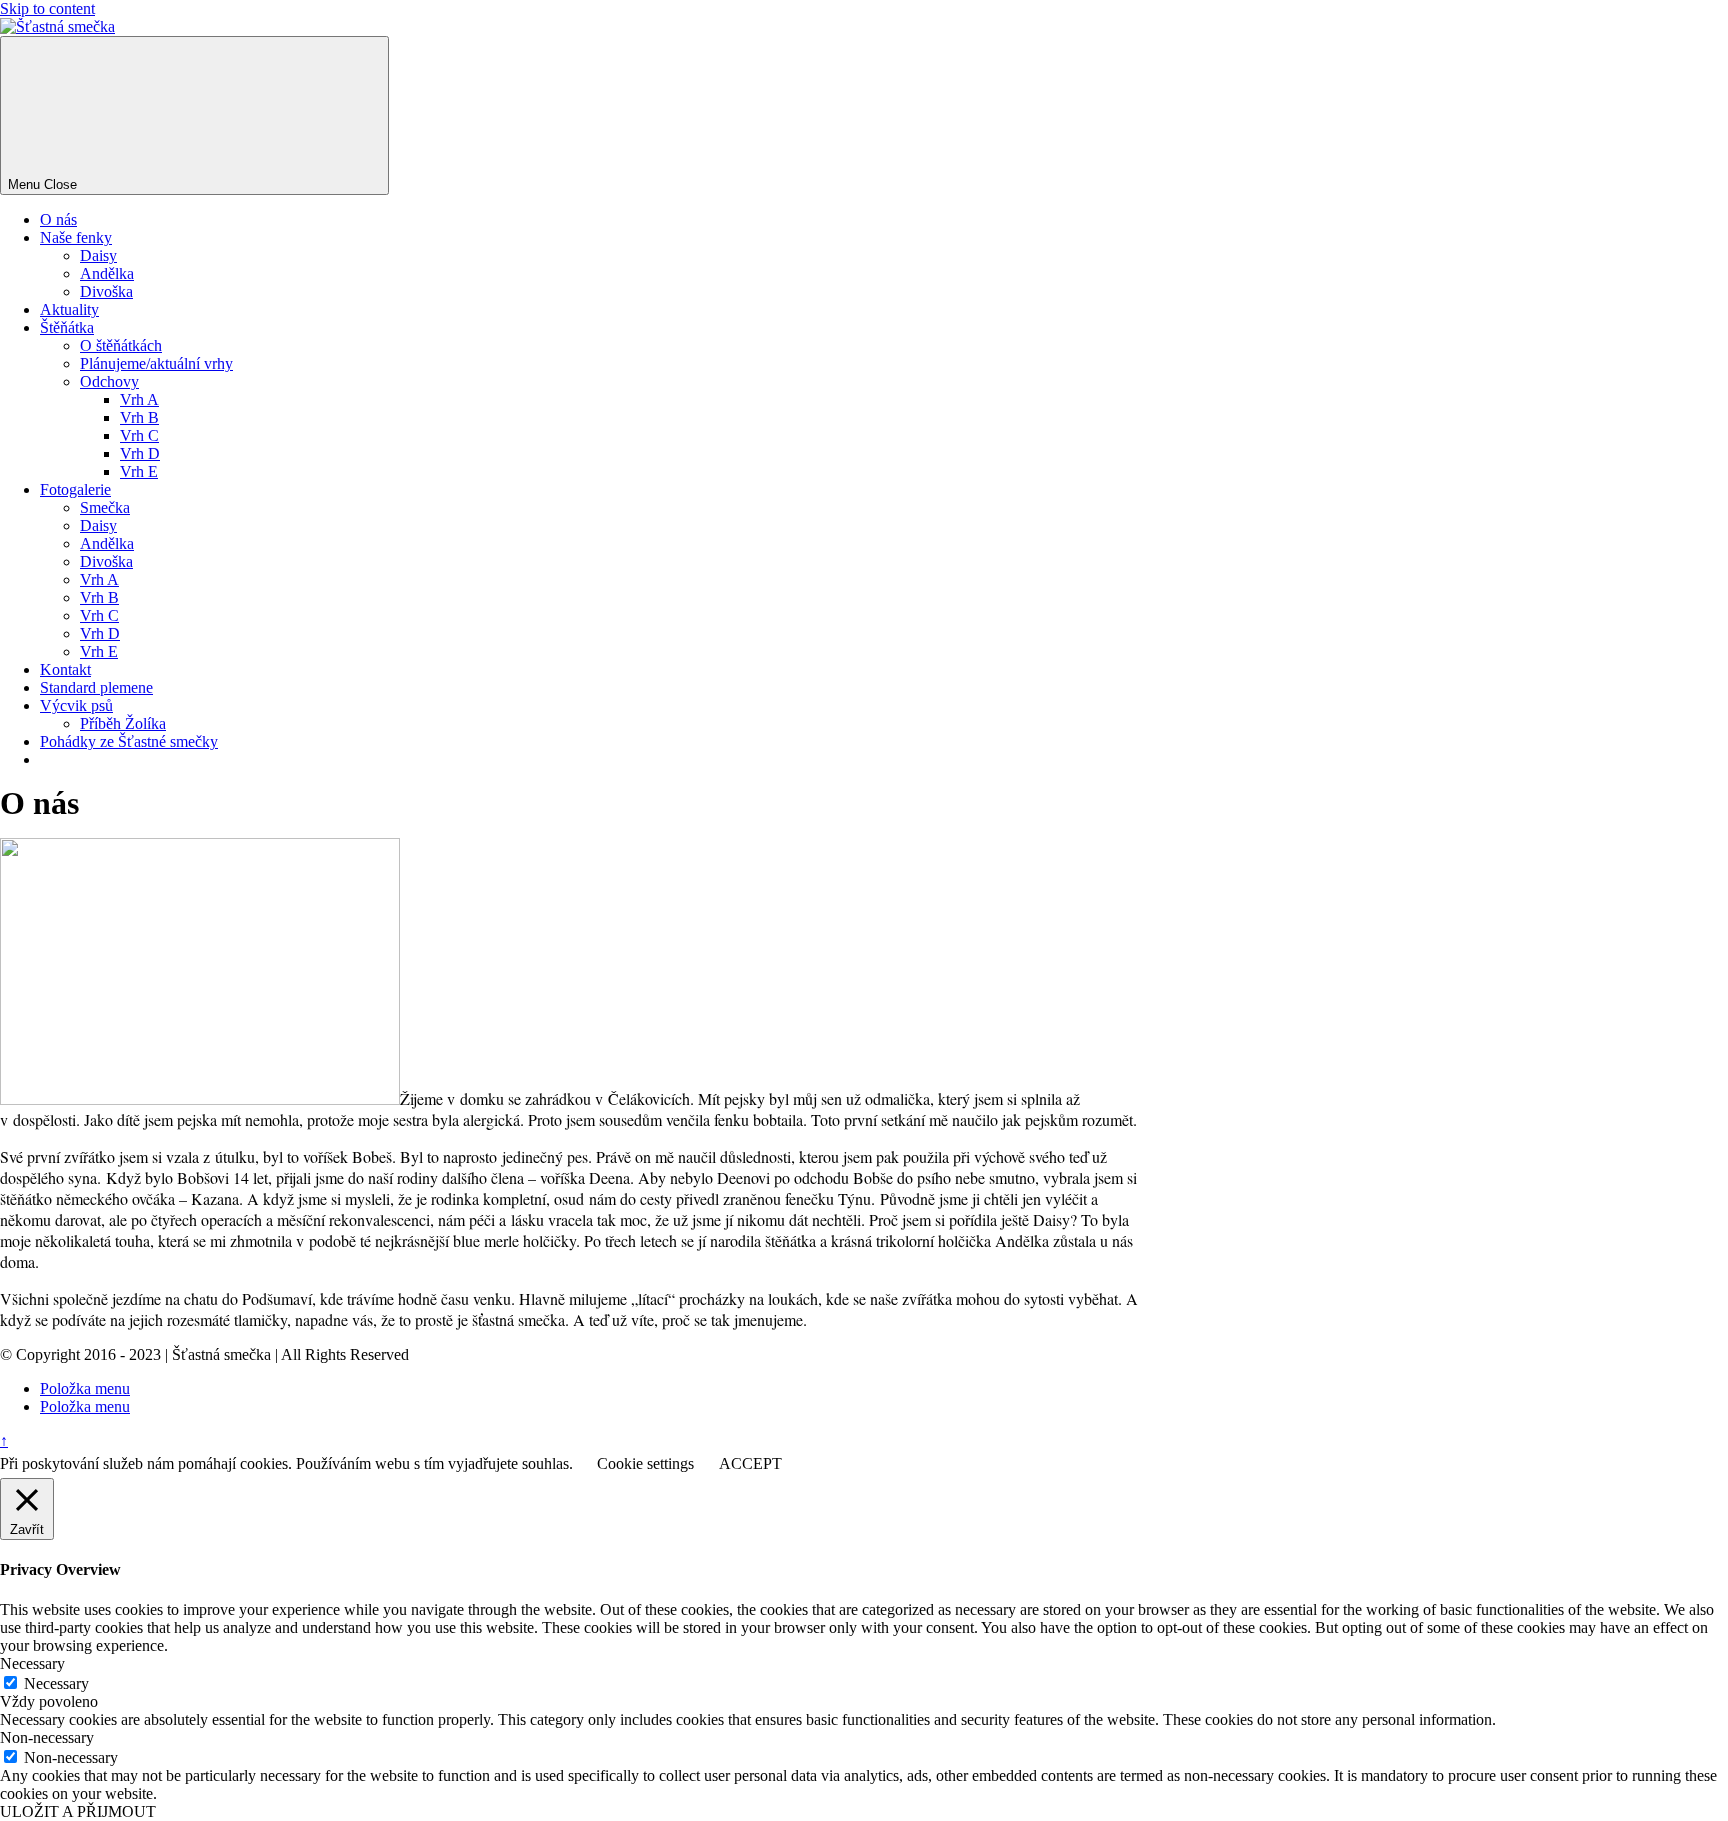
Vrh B (139, 417)
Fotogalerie (75, 489)
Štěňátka (67, 327)
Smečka (105, 507)
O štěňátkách (121, 345)
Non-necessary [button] (47, 1737)
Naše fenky (76, 237)
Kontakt (65, 669)
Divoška (106, 291)
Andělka (107, 273)
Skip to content (47, 8)
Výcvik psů (76, 705)
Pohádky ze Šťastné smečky (129, 741)
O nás (58, 219)
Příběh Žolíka (123, 723)
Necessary (56, 1683)
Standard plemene (96, 687)
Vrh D (140, 453)
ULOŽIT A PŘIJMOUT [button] (78, 1811)
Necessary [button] (32, 1663)
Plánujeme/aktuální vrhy (156, 363)
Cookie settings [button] (645, 1463)
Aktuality (69, 309)
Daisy (98, 255)
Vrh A (139, 399)
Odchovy (109, 381)
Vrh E (139, 471)
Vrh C (139, 435)
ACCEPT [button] (750, 1463)
